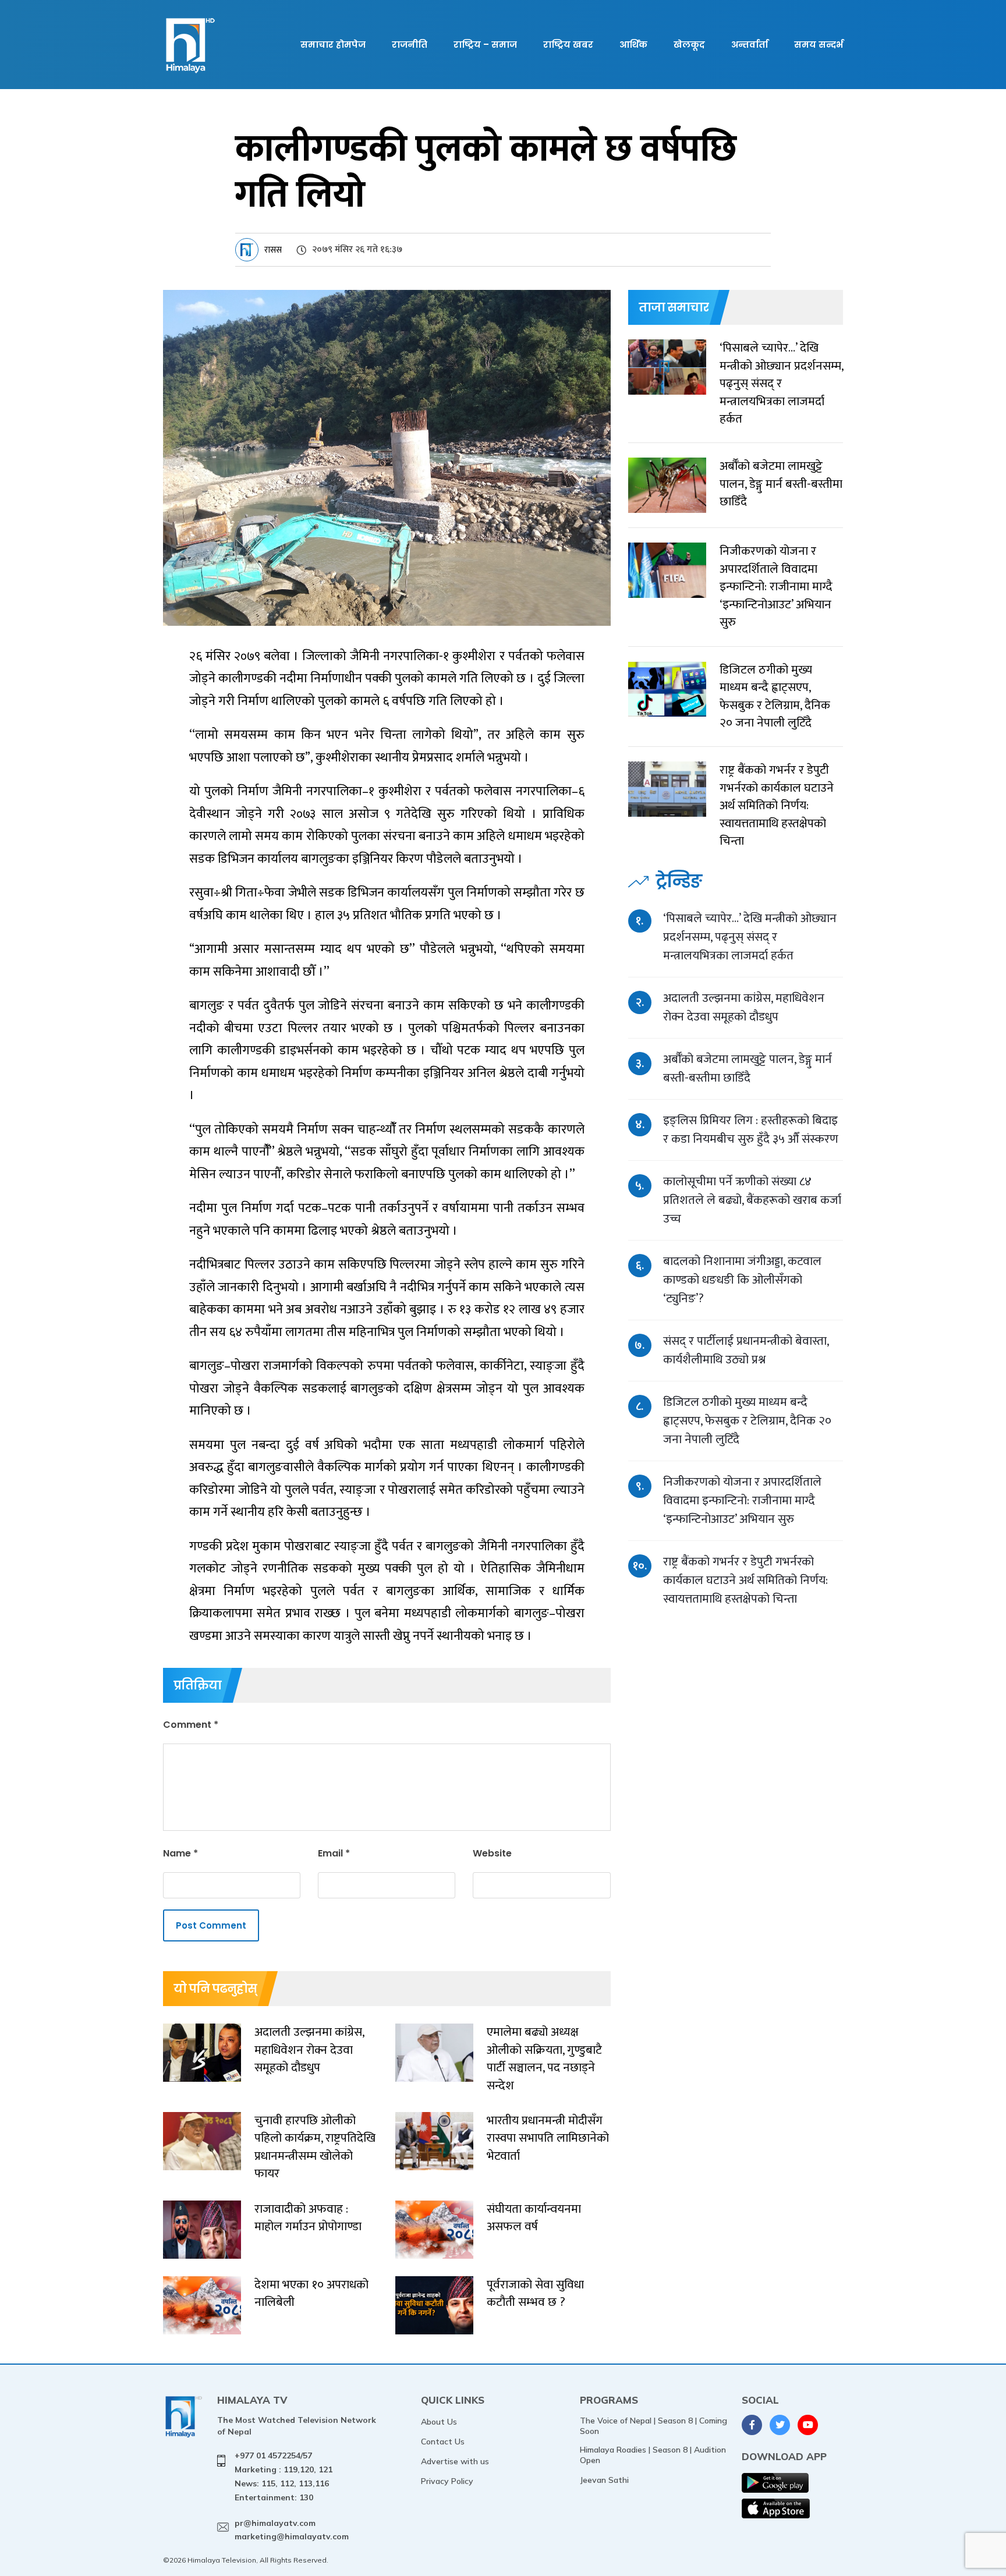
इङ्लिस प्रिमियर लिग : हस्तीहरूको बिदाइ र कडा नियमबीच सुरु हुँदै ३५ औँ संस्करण (751, 1130)
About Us (439, 2422)
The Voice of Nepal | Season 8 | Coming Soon (653, 2426)
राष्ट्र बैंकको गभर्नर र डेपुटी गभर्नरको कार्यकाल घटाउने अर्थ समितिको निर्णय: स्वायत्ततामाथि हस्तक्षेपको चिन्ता (745, 1580)
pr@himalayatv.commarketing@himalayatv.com (292, 2530)
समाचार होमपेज (333, 45)
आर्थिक (633, 45)
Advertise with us (455, 2461)
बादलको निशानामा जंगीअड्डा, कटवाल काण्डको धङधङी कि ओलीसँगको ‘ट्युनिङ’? (742, 1280)
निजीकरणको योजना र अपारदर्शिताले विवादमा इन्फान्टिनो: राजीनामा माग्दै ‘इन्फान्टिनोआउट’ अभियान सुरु (742, 1500)
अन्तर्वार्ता (750, 45)
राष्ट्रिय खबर (568, 45)
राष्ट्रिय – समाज (485, 45)
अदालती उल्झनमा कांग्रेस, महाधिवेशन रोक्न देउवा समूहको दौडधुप (744, 1007)
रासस (273, 250)
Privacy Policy (447, 2481)
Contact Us (443, 2442)
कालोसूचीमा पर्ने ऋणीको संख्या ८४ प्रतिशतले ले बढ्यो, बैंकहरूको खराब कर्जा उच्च (752, 1200)
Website (492, 1853)
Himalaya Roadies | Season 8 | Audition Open (653, 2455)
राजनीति (410, 45)
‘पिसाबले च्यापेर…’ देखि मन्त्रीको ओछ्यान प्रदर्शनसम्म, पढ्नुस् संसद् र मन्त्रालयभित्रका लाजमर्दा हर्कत (750, 937)
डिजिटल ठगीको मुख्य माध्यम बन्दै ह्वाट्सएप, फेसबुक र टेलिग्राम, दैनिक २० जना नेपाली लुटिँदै (747, 1421)
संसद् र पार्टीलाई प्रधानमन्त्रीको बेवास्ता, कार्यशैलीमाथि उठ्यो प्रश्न (746, 1350)
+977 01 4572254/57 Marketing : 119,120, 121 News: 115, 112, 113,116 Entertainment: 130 (284, 2476)
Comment (191, 1725)
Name (180, 1853)
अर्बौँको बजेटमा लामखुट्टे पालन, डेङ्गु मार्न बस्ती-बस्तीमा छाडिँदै (748, 1069)
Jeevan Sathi (604, 2480)
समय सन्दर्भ (819, 45)
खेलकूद (689, 45)
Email (334, 1853)
